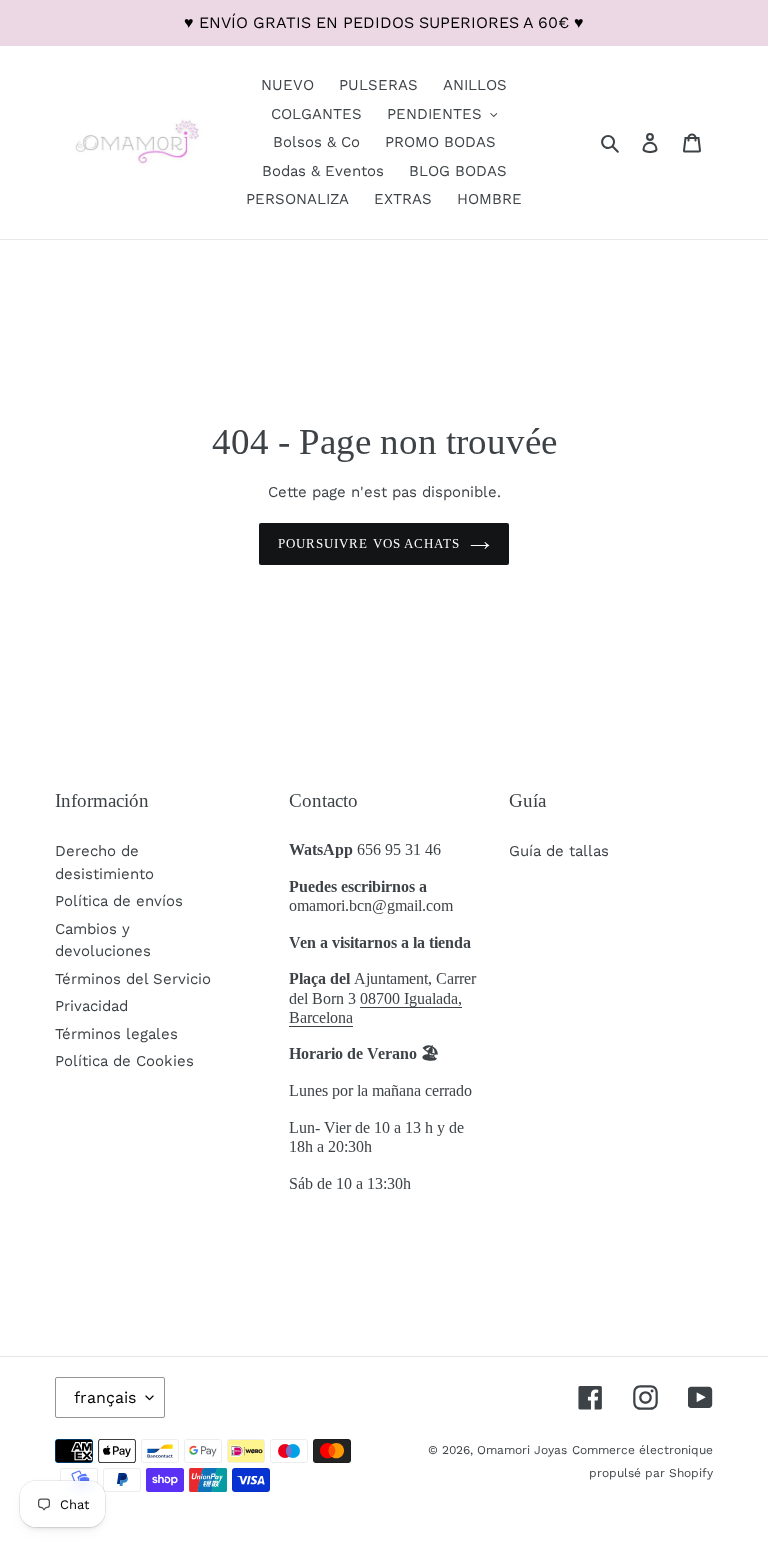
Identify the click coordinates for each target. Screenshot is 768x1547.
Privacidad (91, 1006)
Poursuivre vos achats (369, 543)
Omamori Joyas (522, 1450)
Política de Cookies (124, 1061)
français (105, 1397)
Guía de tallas (559, 851)
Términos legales (116, 1034)
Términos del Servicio (133, 979)
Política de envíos (119, 901)
